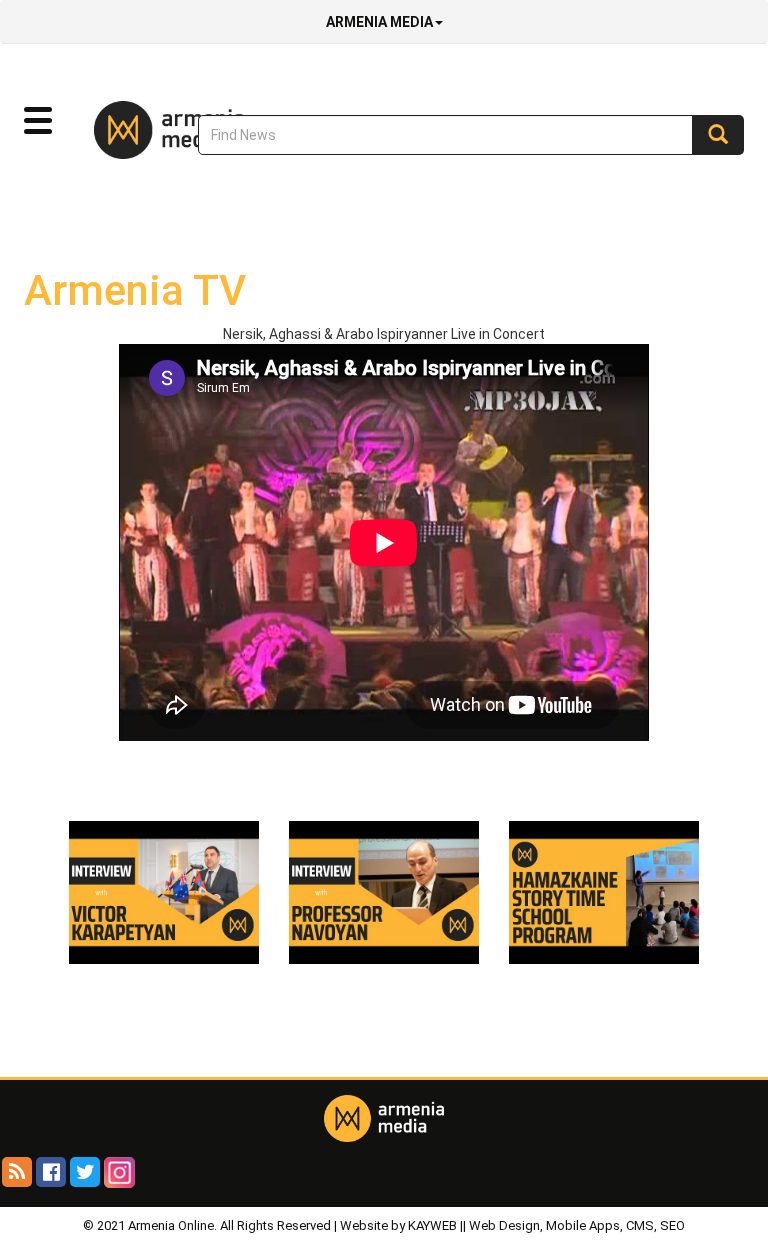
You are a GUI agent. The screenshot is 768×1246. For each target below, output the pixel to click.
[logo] (139, 129)
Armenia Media (379, 22)
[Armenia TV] (164, 891)
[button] (38, 121)
